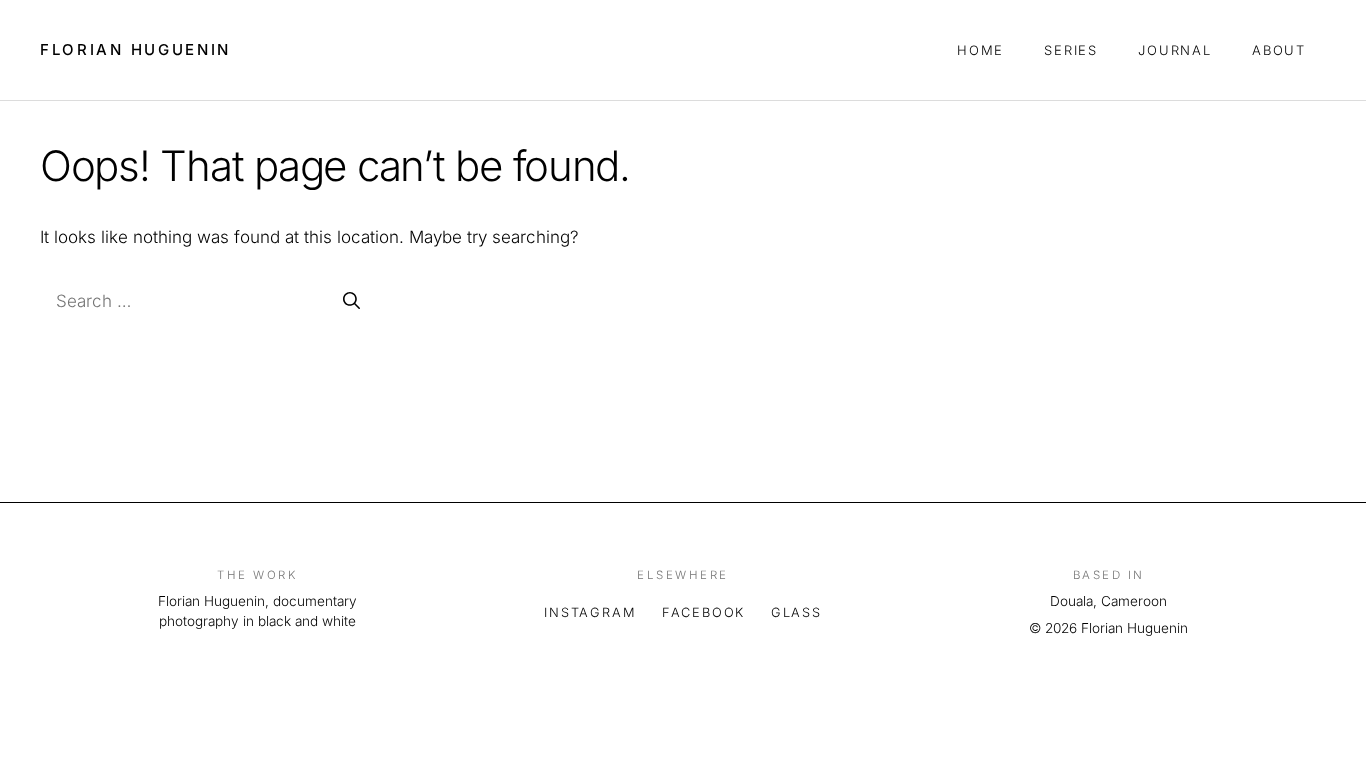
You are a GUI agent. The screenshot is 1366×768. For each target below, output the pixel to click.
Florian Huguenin (135, 49)
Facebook (703, 612)
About (1279, 50)
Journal (1175, 50)
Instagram (590, 612)
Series (1071, 50)
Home (980, 50)
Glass (796, 612)
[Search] (351, 302)
